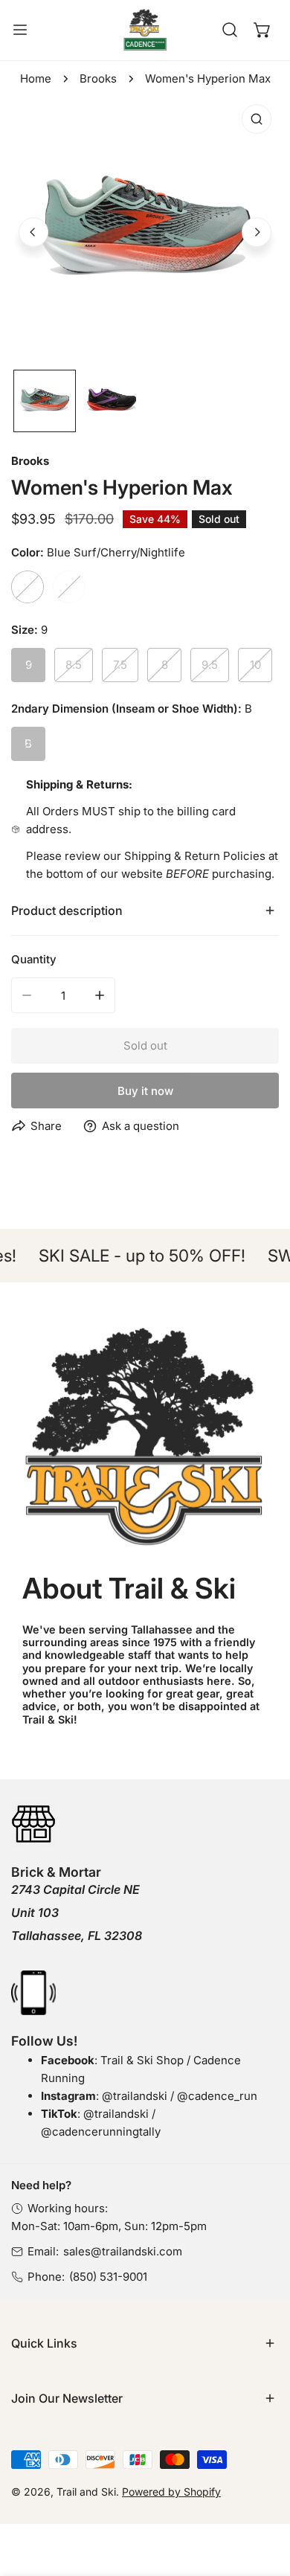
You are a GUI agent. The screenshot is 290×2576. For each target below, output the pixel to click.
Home (36, 78)
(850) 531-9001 (108, 2277)
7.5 (120, 665)
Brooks (98, 78)
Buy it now (145, 1091)
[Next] (257, 232)
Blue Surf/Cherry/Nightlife (28, 587)
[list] (145, 231)
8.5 (74, 665)
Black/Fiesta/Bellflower (69, 587)
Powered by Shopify (171, 2492)
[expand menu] (20, 30)
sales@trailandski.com (123, 2251)
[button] (262, 30)
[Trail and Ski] (145, 30)
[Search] (230, 30)
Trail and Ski (86, 2492)
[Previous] (33, 232)
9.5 (210, 665)
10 (255, 665)
